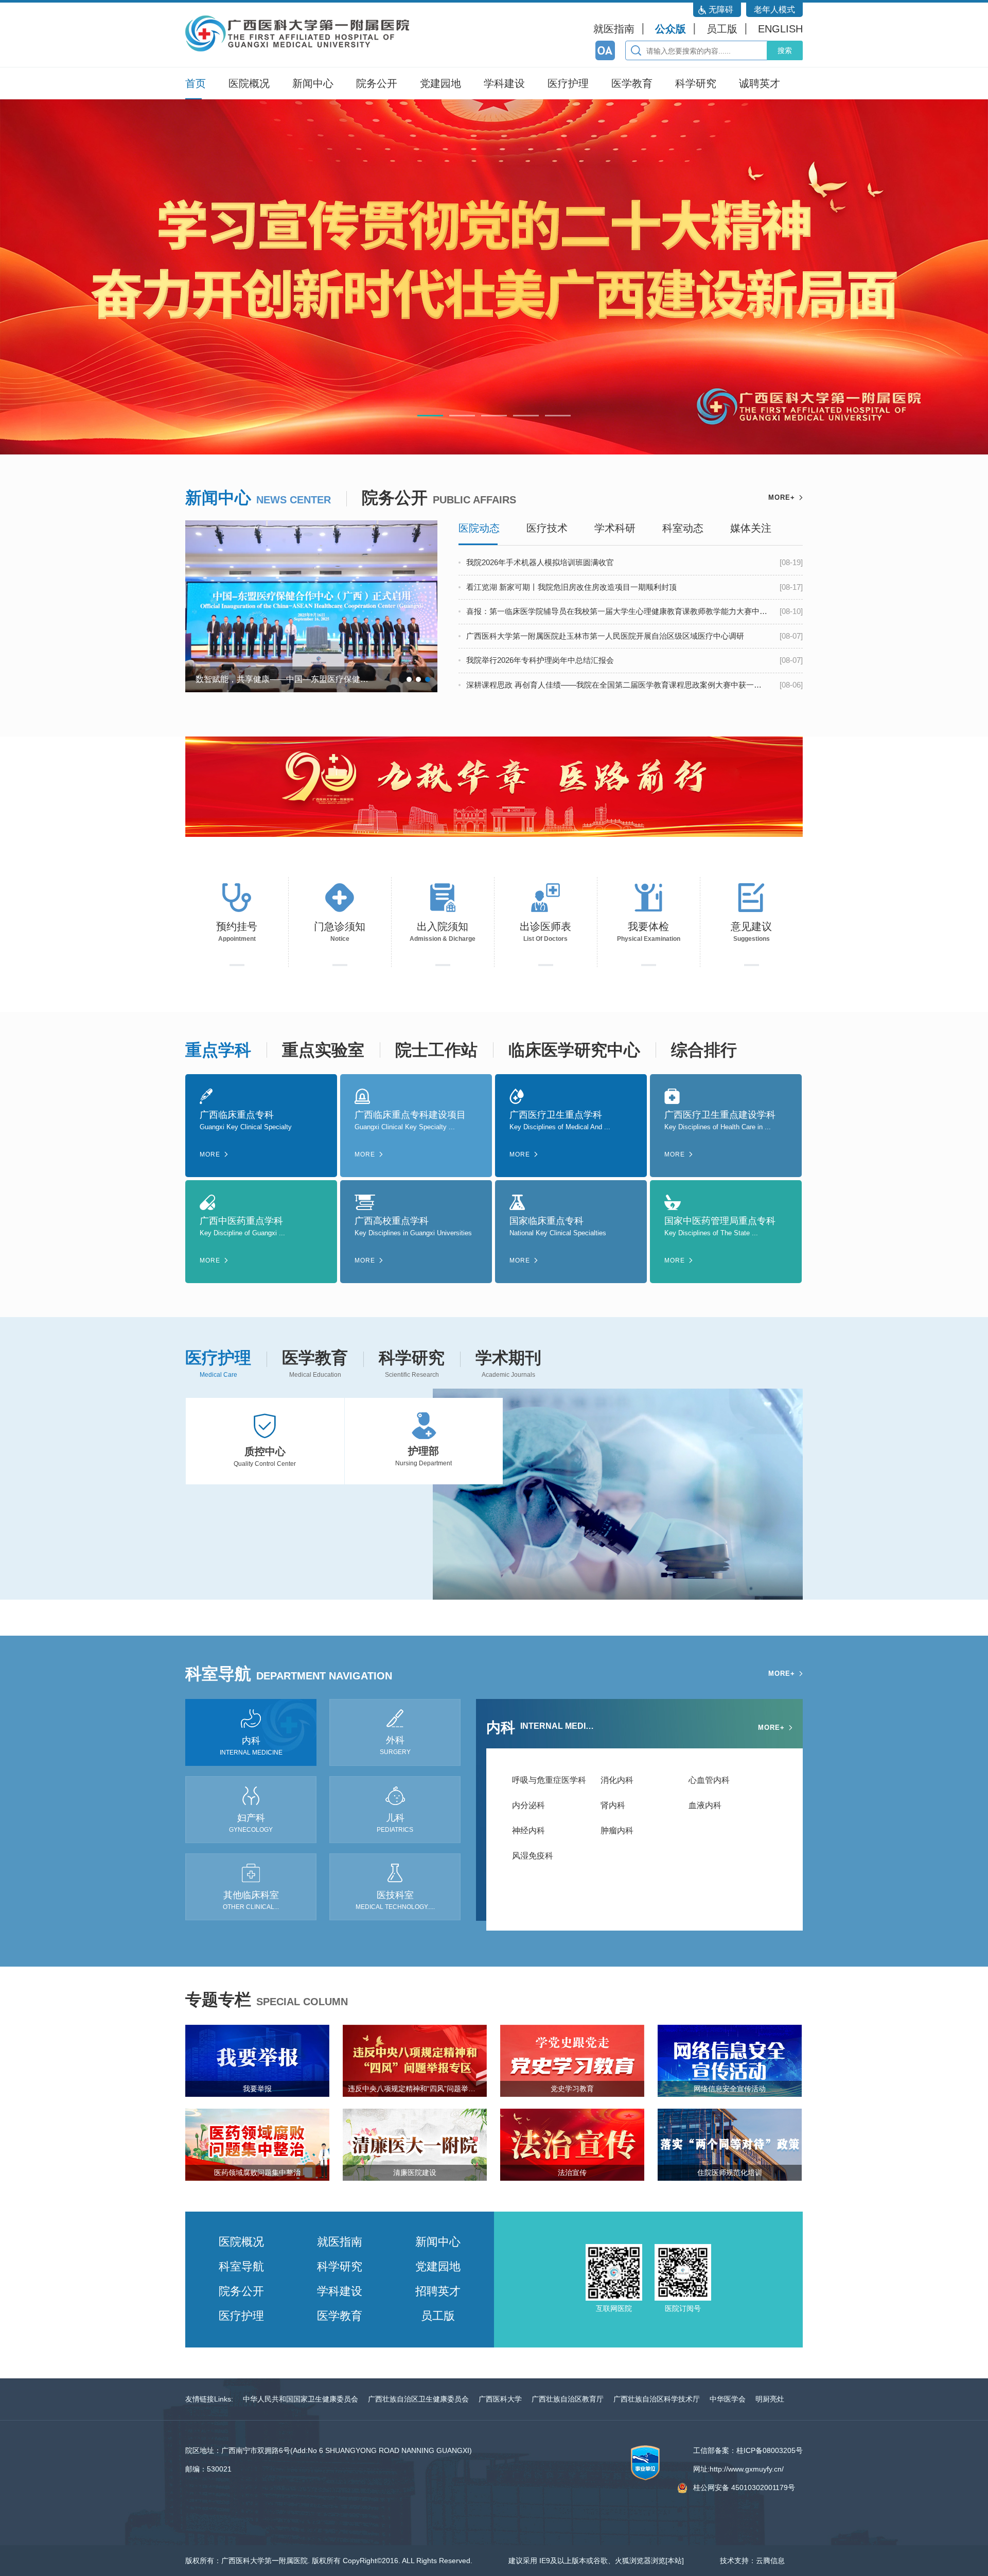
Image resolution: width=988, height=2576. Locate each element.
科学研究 (696, 83)
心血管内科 (709, 1780)
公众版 (671, 29)
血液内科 (705, 1805)
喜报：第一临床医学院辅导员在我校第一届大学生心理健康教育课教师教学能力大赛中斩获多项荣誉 (617, 611)
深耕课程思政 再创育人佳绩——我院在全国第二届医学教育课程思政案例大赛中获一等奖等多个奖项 (617, 685)
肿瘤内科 (617, 1830)
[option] (494, 277)
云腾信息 (770, 2561)
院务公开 (377, 83)
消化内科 (617, 1780)
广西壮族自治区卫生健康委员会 (418, 2399)
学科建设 (504, 83)
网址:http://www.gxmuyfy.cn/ (738, 2469)
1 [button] (430, 416)
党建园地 (440, 83)
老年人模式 (774, 10)
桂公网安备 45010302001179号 (744, 2487)
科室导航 (241, 2266)
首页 (196, 83)
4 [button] (526, 416)
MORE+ (782, 497)
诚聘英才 (760, 83)
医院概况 (249, 83)
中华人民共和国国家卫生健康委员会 (301, 2399)
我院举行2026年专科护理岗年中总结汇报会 (540, 660)
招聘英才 (438, 2291)
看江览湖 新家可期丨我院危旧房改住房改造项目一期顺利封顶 (571, 587)
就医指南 (614, 29)
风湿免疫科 (533, 1856)
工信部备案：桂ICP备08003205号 (748, 2450)
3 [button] (494, 416)
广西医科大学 (500, 2399)
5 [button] (558, 416)
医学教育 (632, 83)
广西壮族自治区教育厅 (568, 2399)
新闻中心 (313, 83)
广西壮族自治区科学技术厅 (657, 2399)
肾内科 (613, 1805)
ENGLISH (780, 29)
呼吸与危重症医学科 (549, 1780)
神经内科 (528, 1830)
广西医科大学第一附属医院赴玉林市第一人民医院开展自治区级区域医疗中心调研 (605, 636)
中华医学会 (728, 2399)
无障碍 (721, 10)
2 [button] (462, 416)
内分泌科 (528, 1805)
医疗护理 (568, 83)
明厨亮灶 (770, 2399)
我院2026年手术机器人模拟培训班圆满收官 (540, 562)
